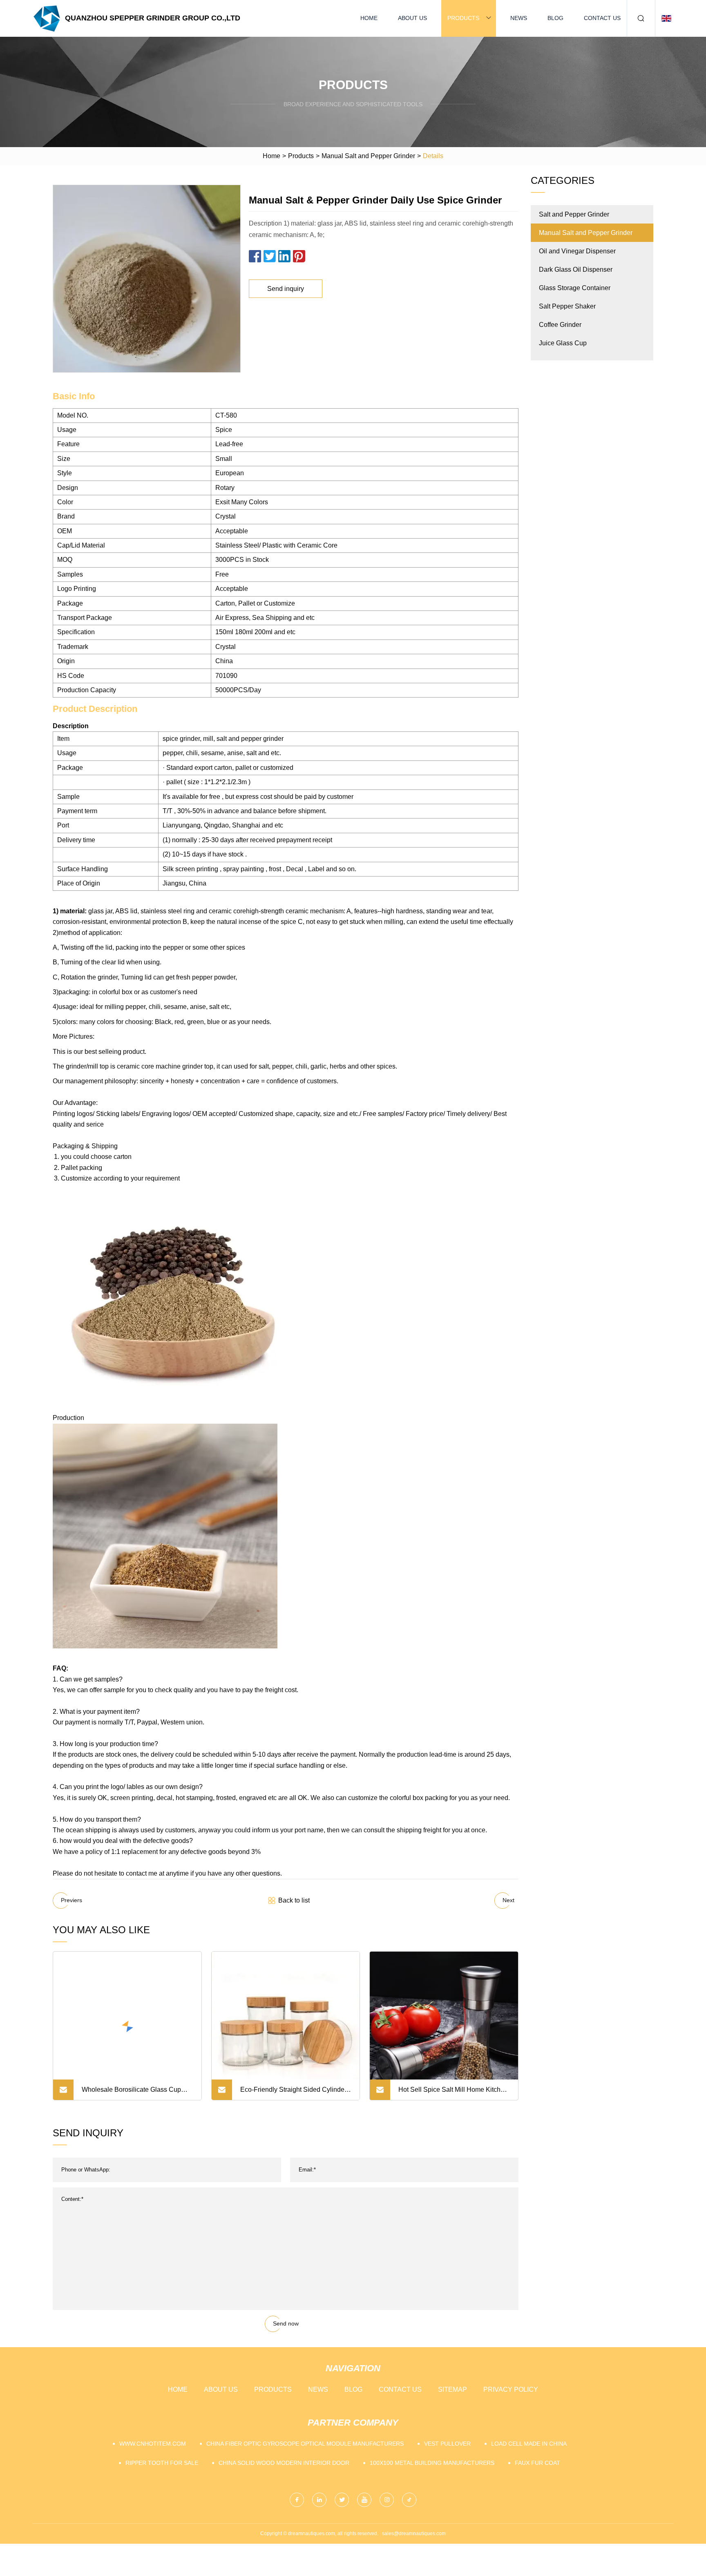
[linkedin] (319, 2500)
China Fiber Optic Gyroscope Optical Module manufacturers (305, 2444)
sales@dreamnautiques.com (414, 2534)
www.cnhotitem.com (153, 2444)
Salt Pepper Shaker (567, 306)
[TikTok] (409, 2500)
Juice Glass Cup (563, 343)
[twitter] (342, 2500)
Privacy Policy (511, 2389)
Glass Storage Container (575, 288)
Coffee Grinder (560, 325)
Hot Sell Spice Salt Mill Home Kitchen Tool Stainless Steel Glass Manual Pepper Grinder (453, 2093)
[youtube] (364, 2500)
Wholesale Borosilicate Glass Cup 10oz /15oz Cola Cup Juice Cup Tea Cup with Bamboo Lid (134, 2093)
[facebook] (297, 2500)
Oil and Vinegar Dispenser (577, 251)
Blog (555, 18)
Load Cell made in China (529, 2444)
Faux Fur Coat (537, 2463)
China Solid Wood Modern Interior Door (284, 2463)
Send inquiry (286, 289)
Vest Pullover (447, 2444)
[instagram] (387, 2500)
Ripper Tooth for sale (162, 2463)
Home (369, 18)
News (519, 18)
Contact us (602, 18)
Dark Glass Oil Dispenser (576, 269)
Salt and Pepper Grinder (574, 214)
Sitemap (452, 2389)
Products (463, 18)
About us (412, 18)
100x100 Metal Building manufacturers (432, 2463)
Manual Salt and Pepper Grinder (368, 156)
